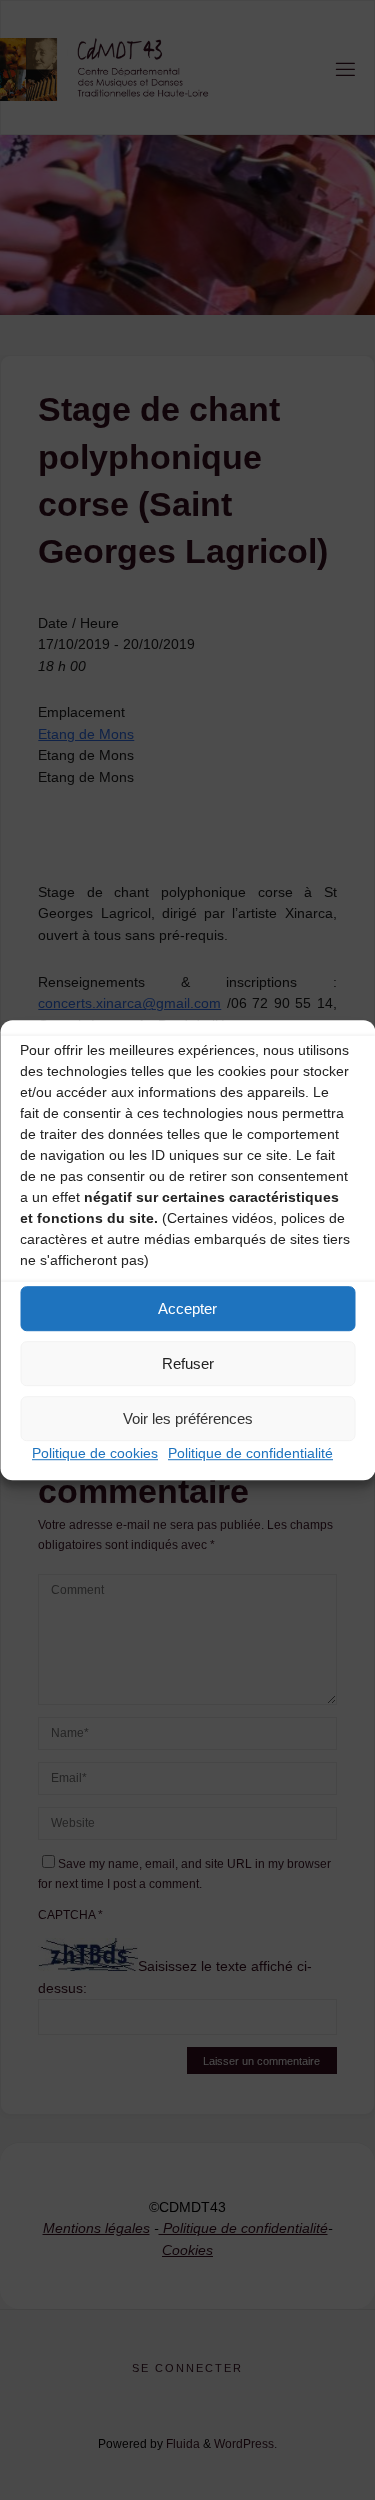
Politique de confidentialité (250, 1453)
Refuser (188, 1363)
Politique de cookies (95, 1453)
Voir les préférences (188, 1418)
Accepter (187, 1308)
